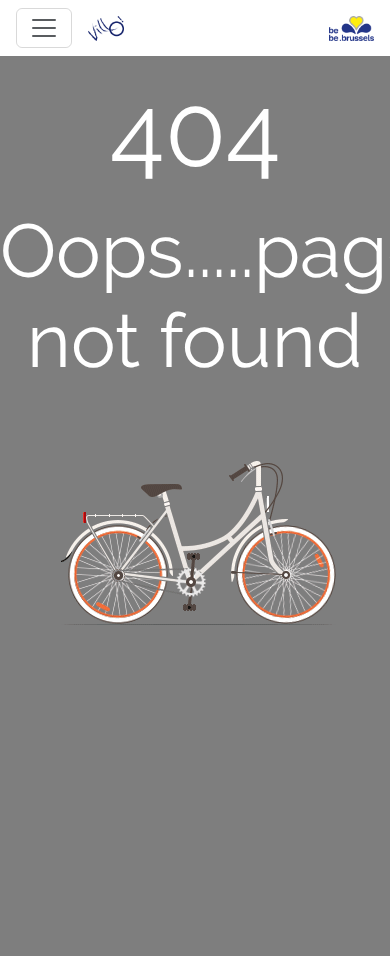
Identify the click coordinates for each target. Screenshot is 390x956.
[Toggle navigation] (44, 28)
